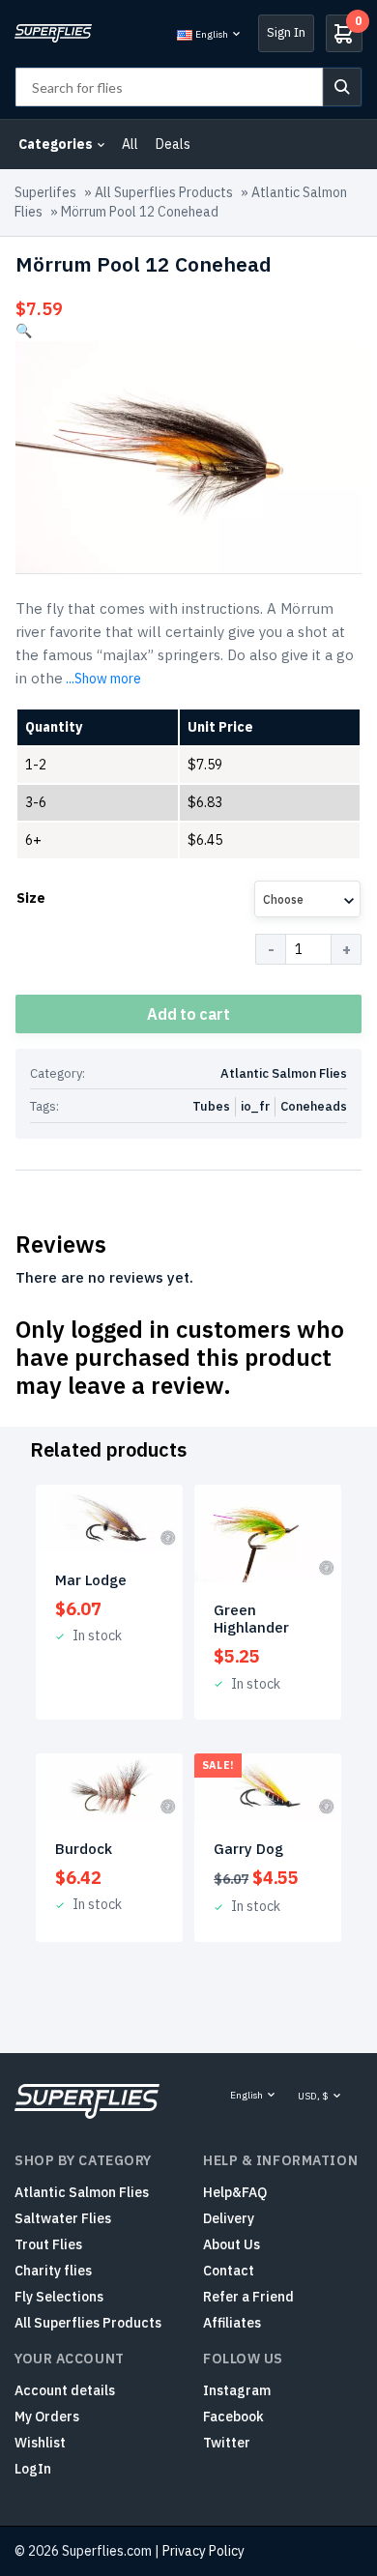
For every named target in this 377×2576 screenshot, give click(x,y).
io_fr (255, 1106)
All (130, 144)
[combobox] (307, 899)
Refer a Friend (248, 2297)
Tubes (211, 1106)
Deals (173, 144)
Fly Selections (59, 2297)
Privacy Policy (203, 2551)
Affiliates (232, 2323)
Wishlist (40, 2443)
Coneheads (314, 1106)
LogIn (33, 2469)
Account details (65, 2390)
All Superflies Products (164, 192)
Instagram (237, 2390)
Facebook (233, 2417)
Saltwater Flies (63, 2218)
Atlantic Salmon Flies (284, 1073)
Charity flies (53, 2271)
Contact (229, 2271)
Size (31, 898)
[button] (24, 331)
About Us (232, 2244)
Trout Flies (48, 2244)
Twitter (227, 2443)
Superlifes (45, 192)
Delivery (229, 2218)
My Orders (47, 2417)
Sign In (286, 32)
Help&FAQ (235, 2192)
